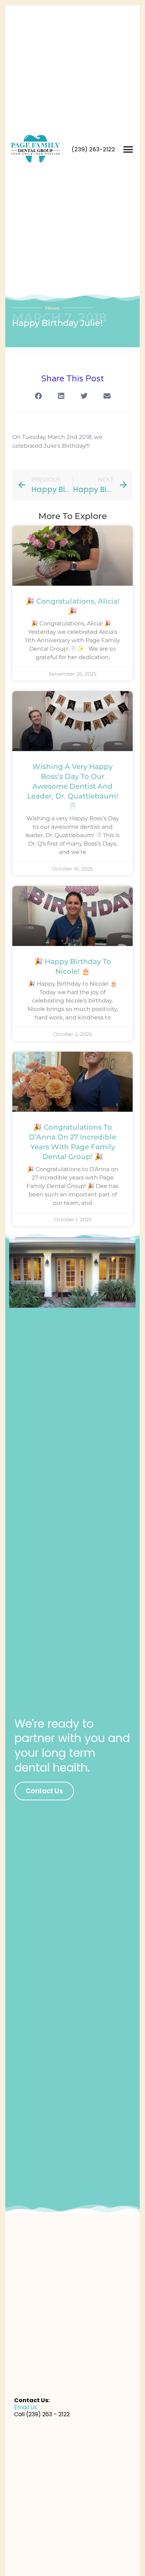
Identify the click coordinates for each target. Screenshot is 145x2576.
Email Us (26, 2407)
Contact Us (44, 1791)
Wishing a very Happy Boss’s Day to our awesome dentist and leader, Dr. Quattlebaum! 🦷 (72, 786)
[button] (128, 150)
